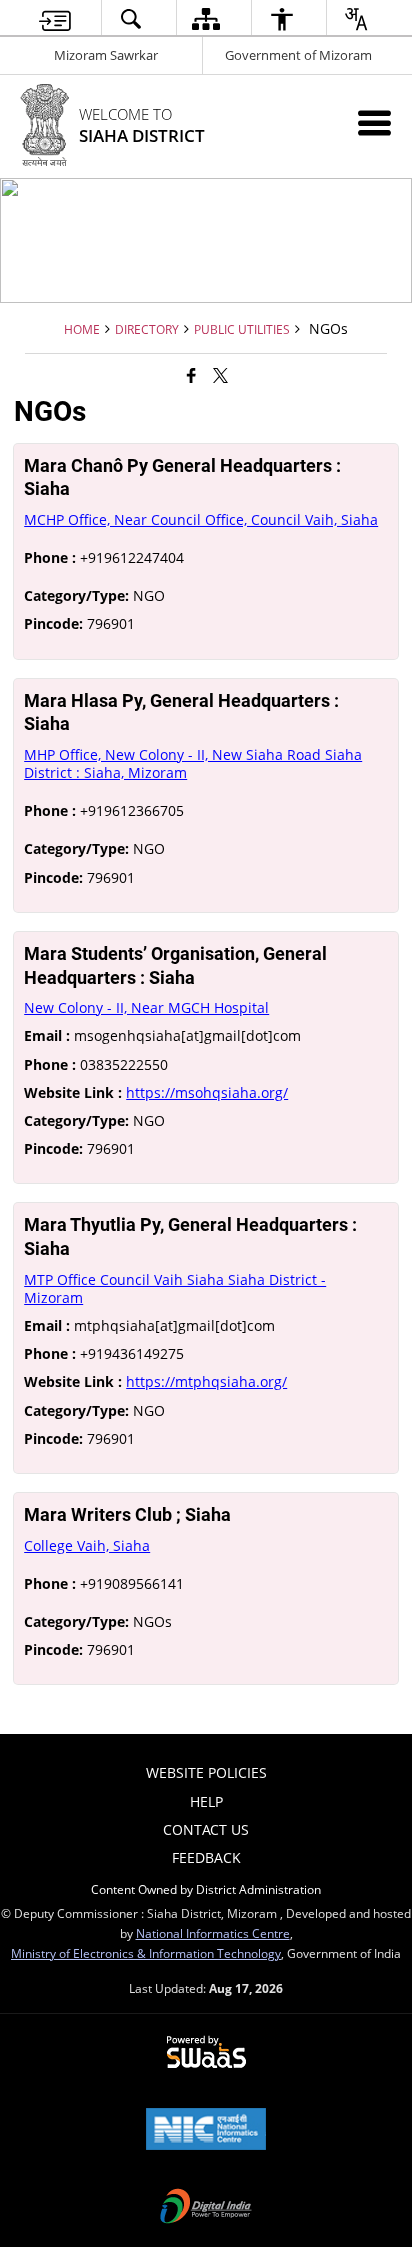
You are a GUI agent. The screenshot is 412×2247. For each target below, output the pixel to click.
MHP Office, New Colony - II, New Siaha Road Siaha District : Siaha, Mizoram (193, 763)
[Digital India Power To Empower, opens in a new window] (206, 2208)
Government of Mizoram (298, 55)
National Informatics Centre (213, 1933)
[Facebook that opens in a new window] (191, 375)
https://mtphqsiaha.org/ (206, 1381)
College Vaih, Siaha (87, 1545)
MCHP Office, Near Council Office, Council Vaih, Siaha (201, 519)
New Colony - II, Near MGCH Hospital (146, 1007)
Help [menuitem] (206, 1801)
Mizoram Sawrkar (106, 55)
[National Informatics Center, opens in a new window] (206, 2131)
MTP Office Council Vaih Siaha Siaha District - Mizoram (175, 1288)
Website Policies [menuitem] (206, 1772)
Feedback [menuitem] (206, 1857)
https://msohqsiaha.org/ (207, 1092)
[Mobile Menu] (374, 122)
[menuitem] (55, 18)
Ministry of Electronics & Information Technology (146, 1953)
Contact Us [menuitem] (206, 1829)
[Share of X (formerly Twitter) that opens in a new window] (220, 375)
